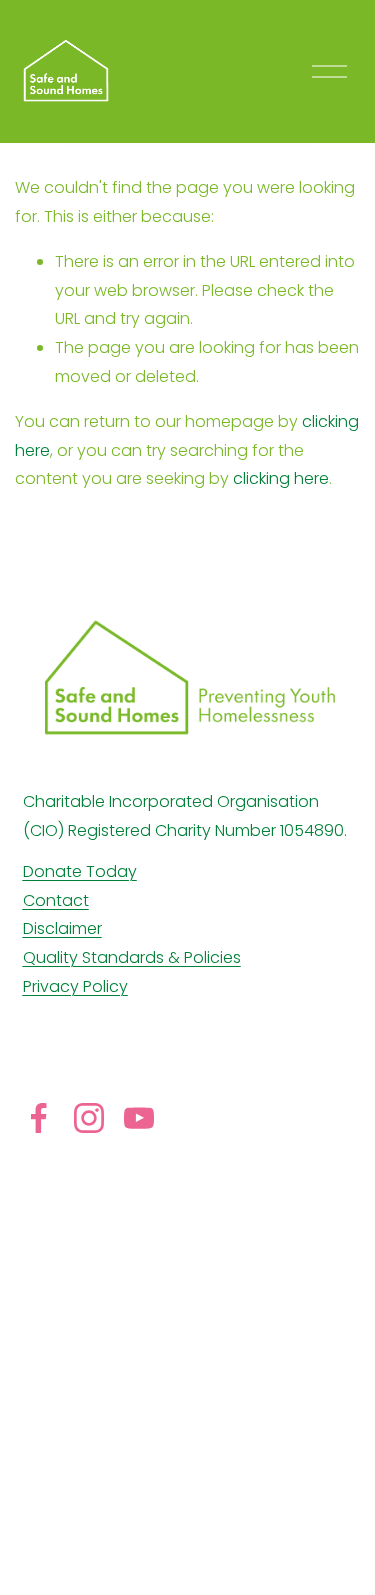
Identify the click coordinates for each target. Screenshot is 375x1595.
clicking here (281, 478)
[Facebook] (39, 1118)
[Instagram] (89, 1118)
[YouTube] (139, 1118)
